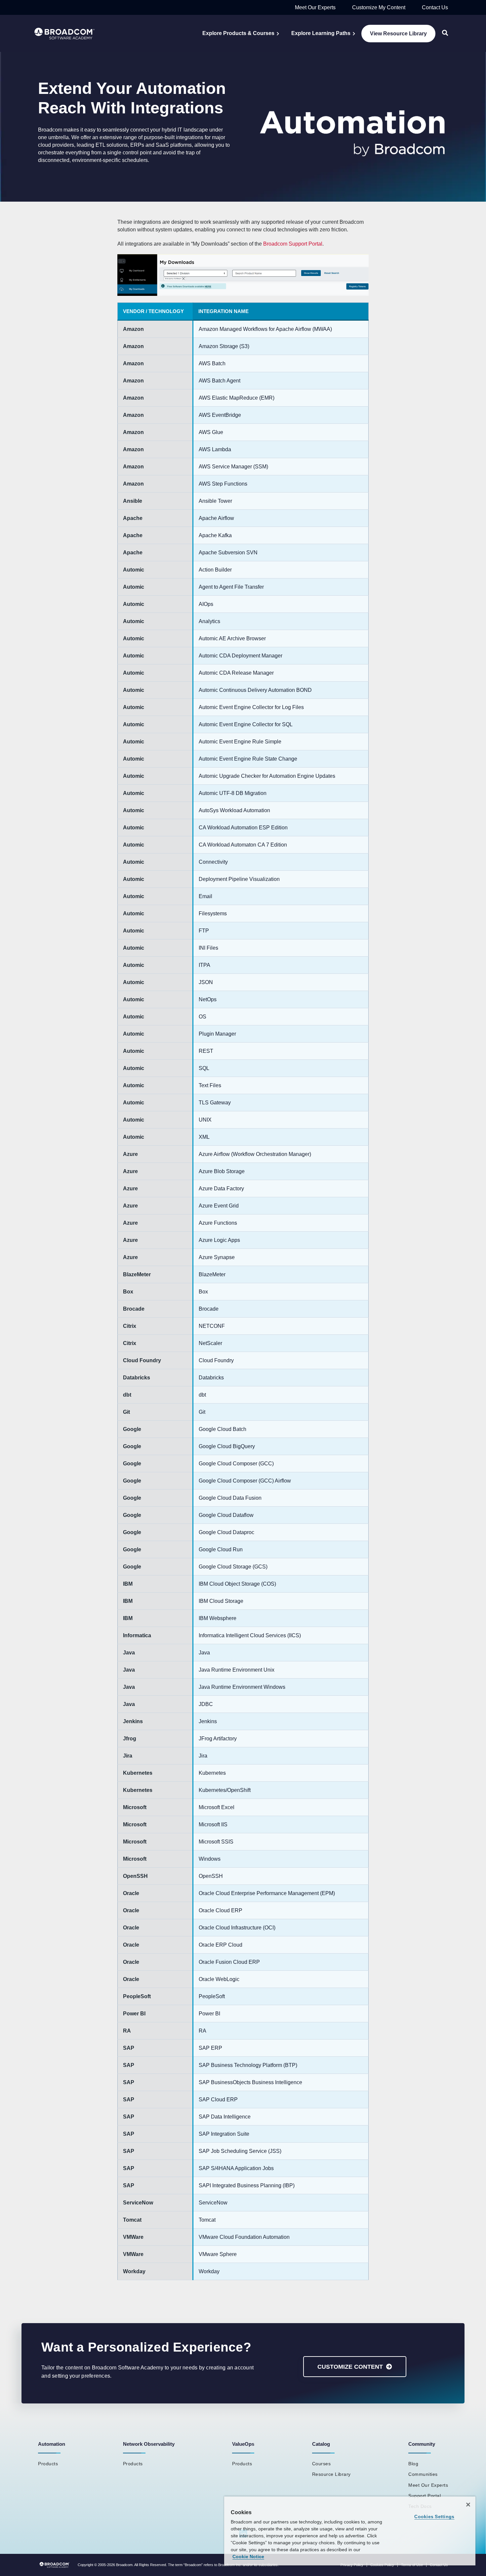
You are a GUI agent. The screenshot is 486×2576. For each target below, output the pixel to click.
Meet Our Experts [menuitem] (428, 2485)
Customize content (350, 2367)
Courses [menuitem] (322, 2464)
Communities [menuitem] (423, 2474)
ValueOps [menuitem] (243, 2444)
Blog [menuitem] (413, 2464)
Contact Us (435, 7)
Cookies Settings (434, 2517)
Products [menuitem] (48, 2464)
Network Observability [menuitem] (149, 2444)
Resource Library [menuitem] (331, 2474)
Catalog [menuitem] (321, 2444)
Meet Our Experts (315, 7)
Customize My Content (379, 7)
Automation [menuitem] (52, 2444)
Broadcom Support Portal (293, 244)
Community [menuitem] (422, 2444)
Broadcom (124, 2565)
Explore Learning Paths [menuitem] (321, 33)
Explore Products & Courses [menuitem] (238, 33)
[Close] (468, 2505)
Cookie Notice (248, 2556)
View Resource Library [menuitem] (398, 34)
